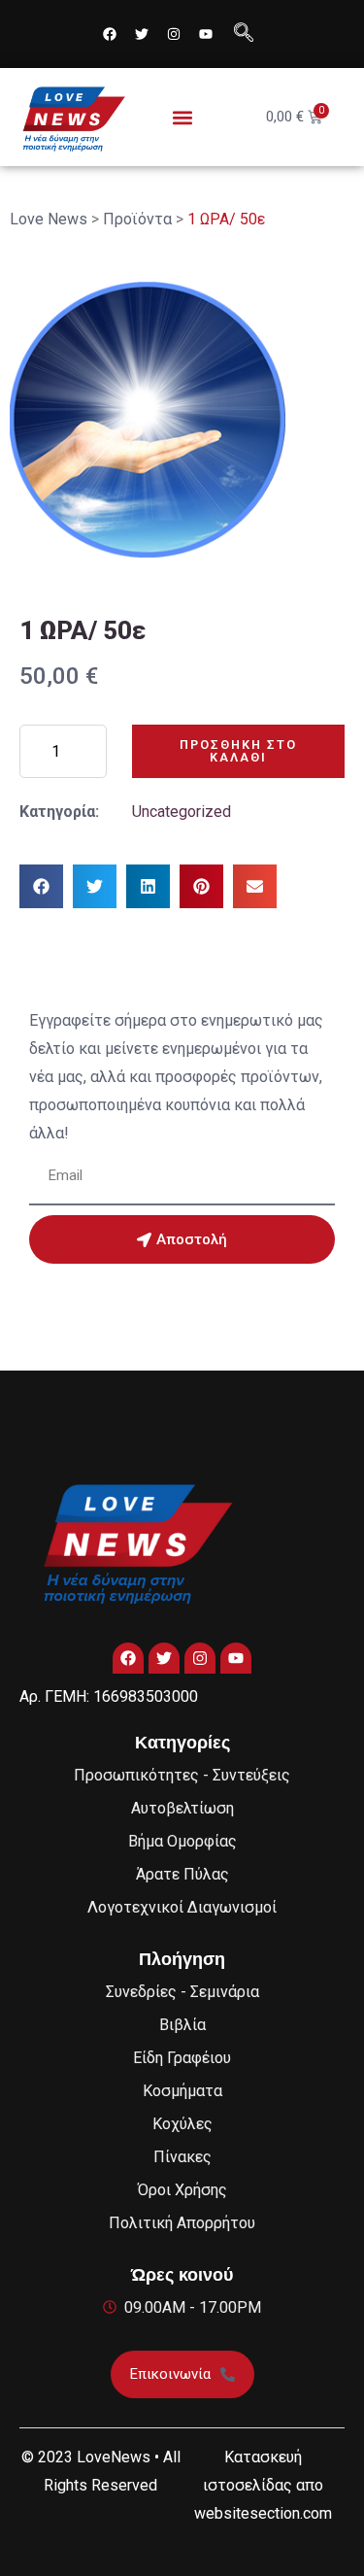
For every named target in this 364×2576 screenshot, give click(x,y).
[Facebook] (110, 34)
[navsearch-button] (244, 34)
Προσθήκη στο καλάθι (238, 751)
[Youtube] (206, 34)
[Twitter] (142, 34)
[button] (182, 117)
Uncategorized (182, 812)
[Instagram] (174, 34)
